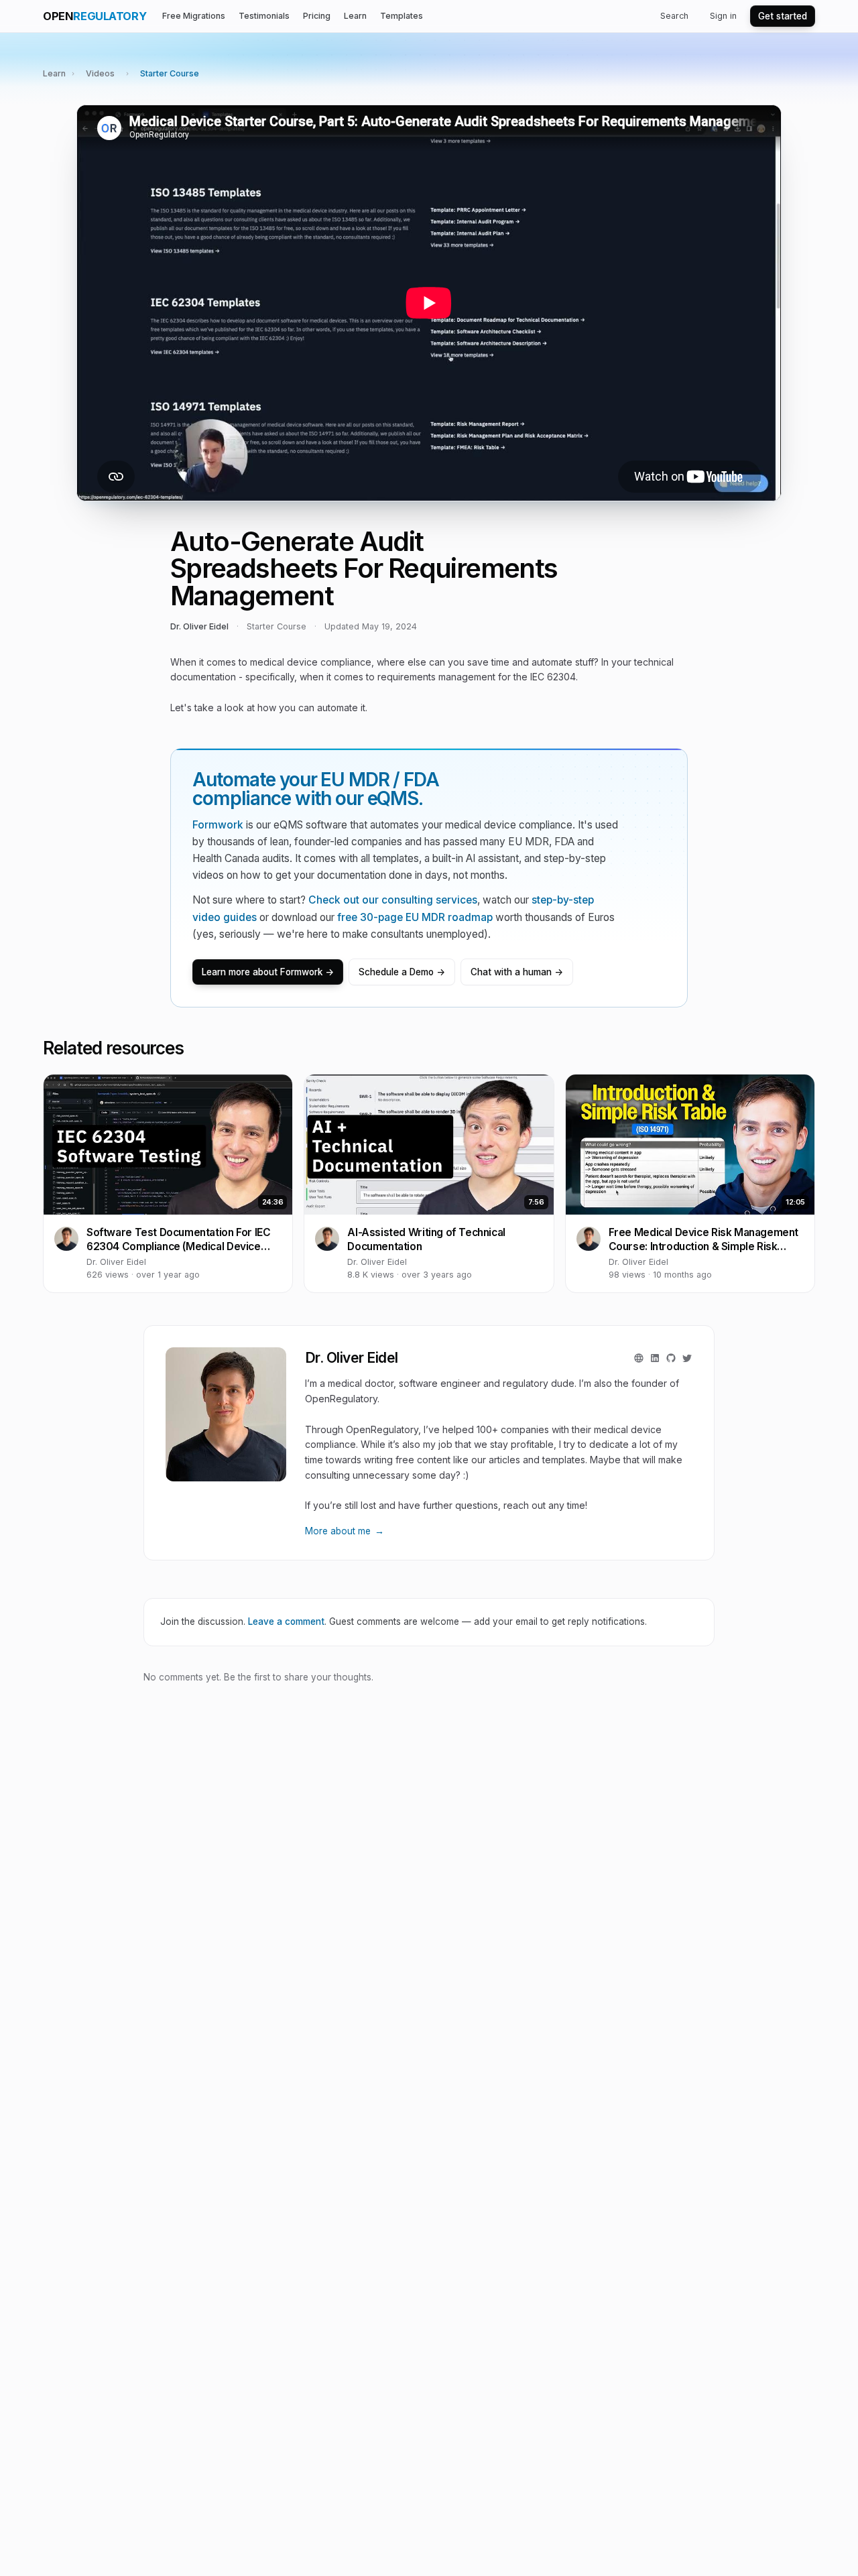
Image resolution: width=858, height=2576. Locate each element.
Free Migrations (194, 16)
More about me (345, 1531)
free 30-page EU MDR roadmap (415, 917)
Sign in (723, 16)
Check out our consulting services (393, 900)
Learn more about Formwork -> (268, 972)
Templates (402, 16)
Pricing (317, 16)
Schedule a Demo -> (402, 972)
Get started (783, 16)
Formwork (218, 825)
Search (674, 16)
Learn (355, 16)
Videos (100, 73)
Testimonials (264, 16)
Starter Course (170, 73)
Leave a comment (286, 1621)
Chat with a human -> (517, 972)
